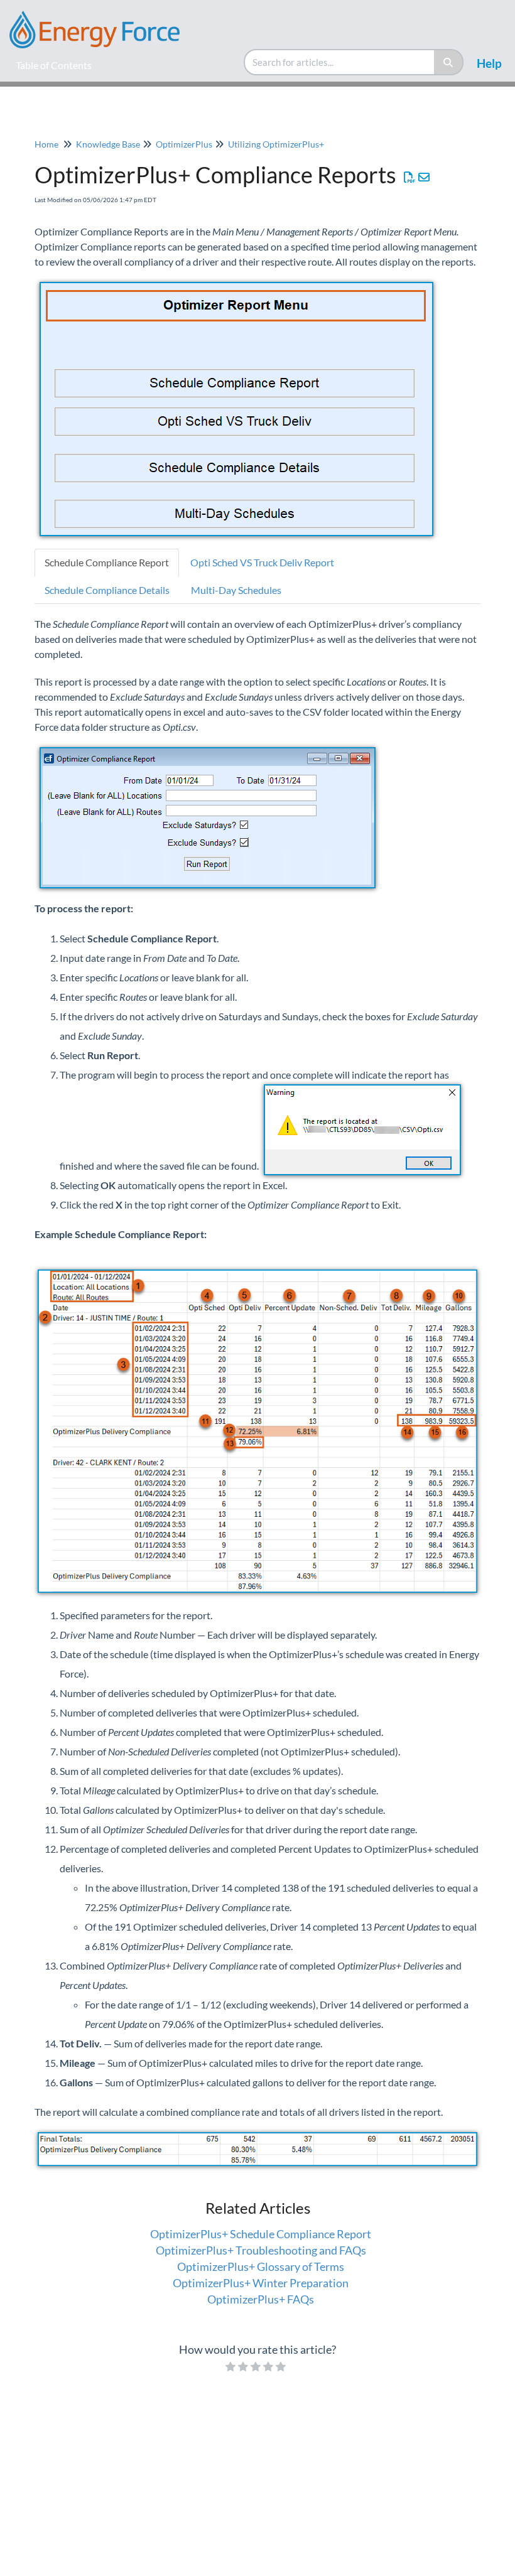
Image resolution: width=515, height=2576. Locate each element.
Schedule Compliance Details (107, 590)
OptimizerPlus (184, 144)
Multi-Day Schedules (236, 590)
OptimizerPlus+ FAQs (261, 2299)
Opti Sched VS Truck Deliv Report (262, 562)
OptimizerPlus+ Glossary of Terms (261, 2266)
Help (489, 63)
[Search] (449, 62)
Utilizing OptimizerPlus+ (276, 144)
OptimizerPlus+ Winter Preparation (261, 2283)
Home (46, 144)
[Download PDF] (410, 177)
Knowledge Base (108, 144)
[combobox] (340, 62)
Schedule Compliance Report (107, 562)
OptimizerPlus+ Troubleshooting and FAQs (261, 2250)
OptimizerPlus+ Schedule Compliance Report (261, 2234)
